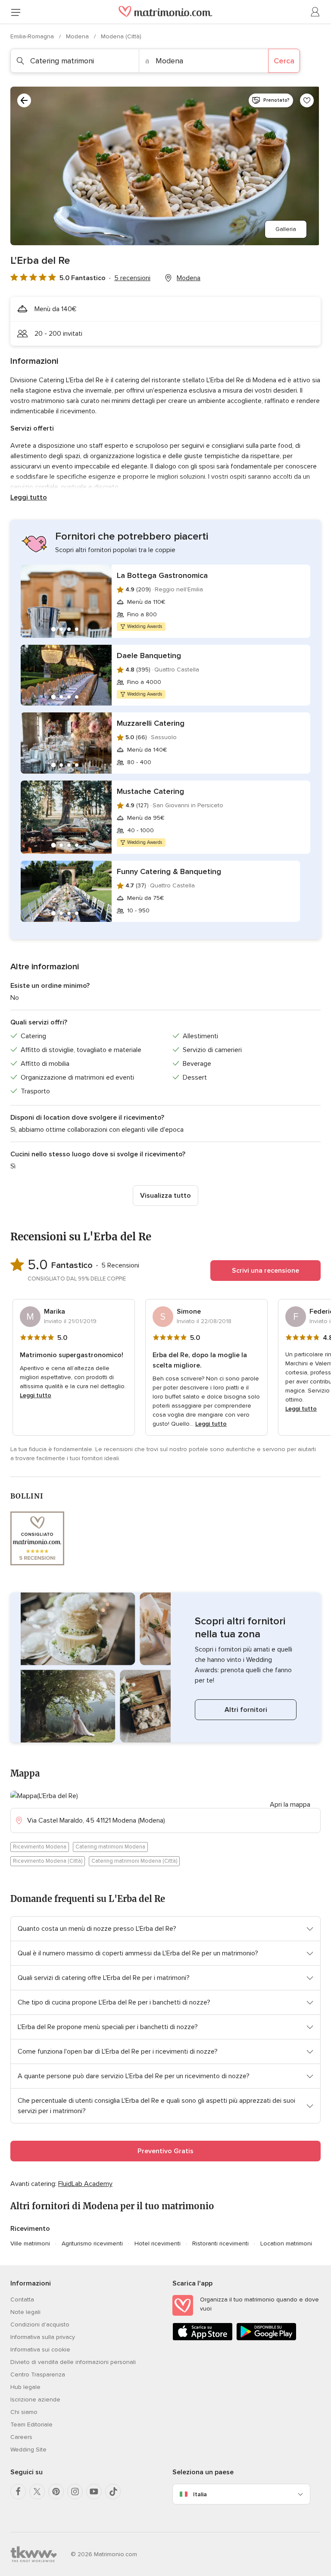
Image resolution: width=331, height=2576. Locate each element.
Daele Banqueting (149, 656)
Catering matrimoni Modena (110, 1847)
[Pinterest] (56, 2492)
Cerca (284, 61)
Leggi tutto (29, 497)
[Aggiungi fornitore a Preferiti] (307, 100)
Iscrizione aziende (35, 2400)
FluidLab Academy (85, 2184)
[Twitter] (37, 2492)
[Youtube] (94, 2492)
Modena (78, 36)
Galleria (286, 229)
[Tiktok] (113, 2492)
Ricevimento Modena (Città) (48, 1861)
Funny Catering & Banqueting (169, 871)
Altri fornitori (246, 1710)
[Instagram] (75, 2492)
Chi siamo (24, 2412)
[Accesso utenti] (315, 12)
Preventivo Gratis (165, 2151)
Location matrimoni (286, 2243)
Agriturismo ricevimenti (92, 2243)
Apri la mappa (290, 1805)
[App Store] (203, 2339)
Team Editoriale (31, 2425)
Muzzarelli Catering (151, 723)
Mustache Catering (150, 791)
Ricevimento (30, 2229)
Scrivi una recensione (265, 1271)
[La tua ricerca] (24, 100)
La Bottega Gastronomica (162, 575)
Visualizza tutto (165, 1196)
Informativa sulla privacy (43, 2337)
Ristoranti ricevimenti (220, 2243)
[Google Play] (266, 2339)
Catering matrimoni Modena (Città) (134, 1861)
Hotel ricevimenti (158, 2243)
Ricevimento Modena (40, 1847)
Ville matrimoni (30, 2243)
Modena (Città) (121, 36)
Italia (200, 2494)
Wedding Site (28, 2450)
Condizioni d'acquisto (40, 2325)
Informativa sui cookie (40, 2350)
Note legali (25, 2312)
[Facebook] (18, 2492)
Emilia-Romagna (33, 36)
